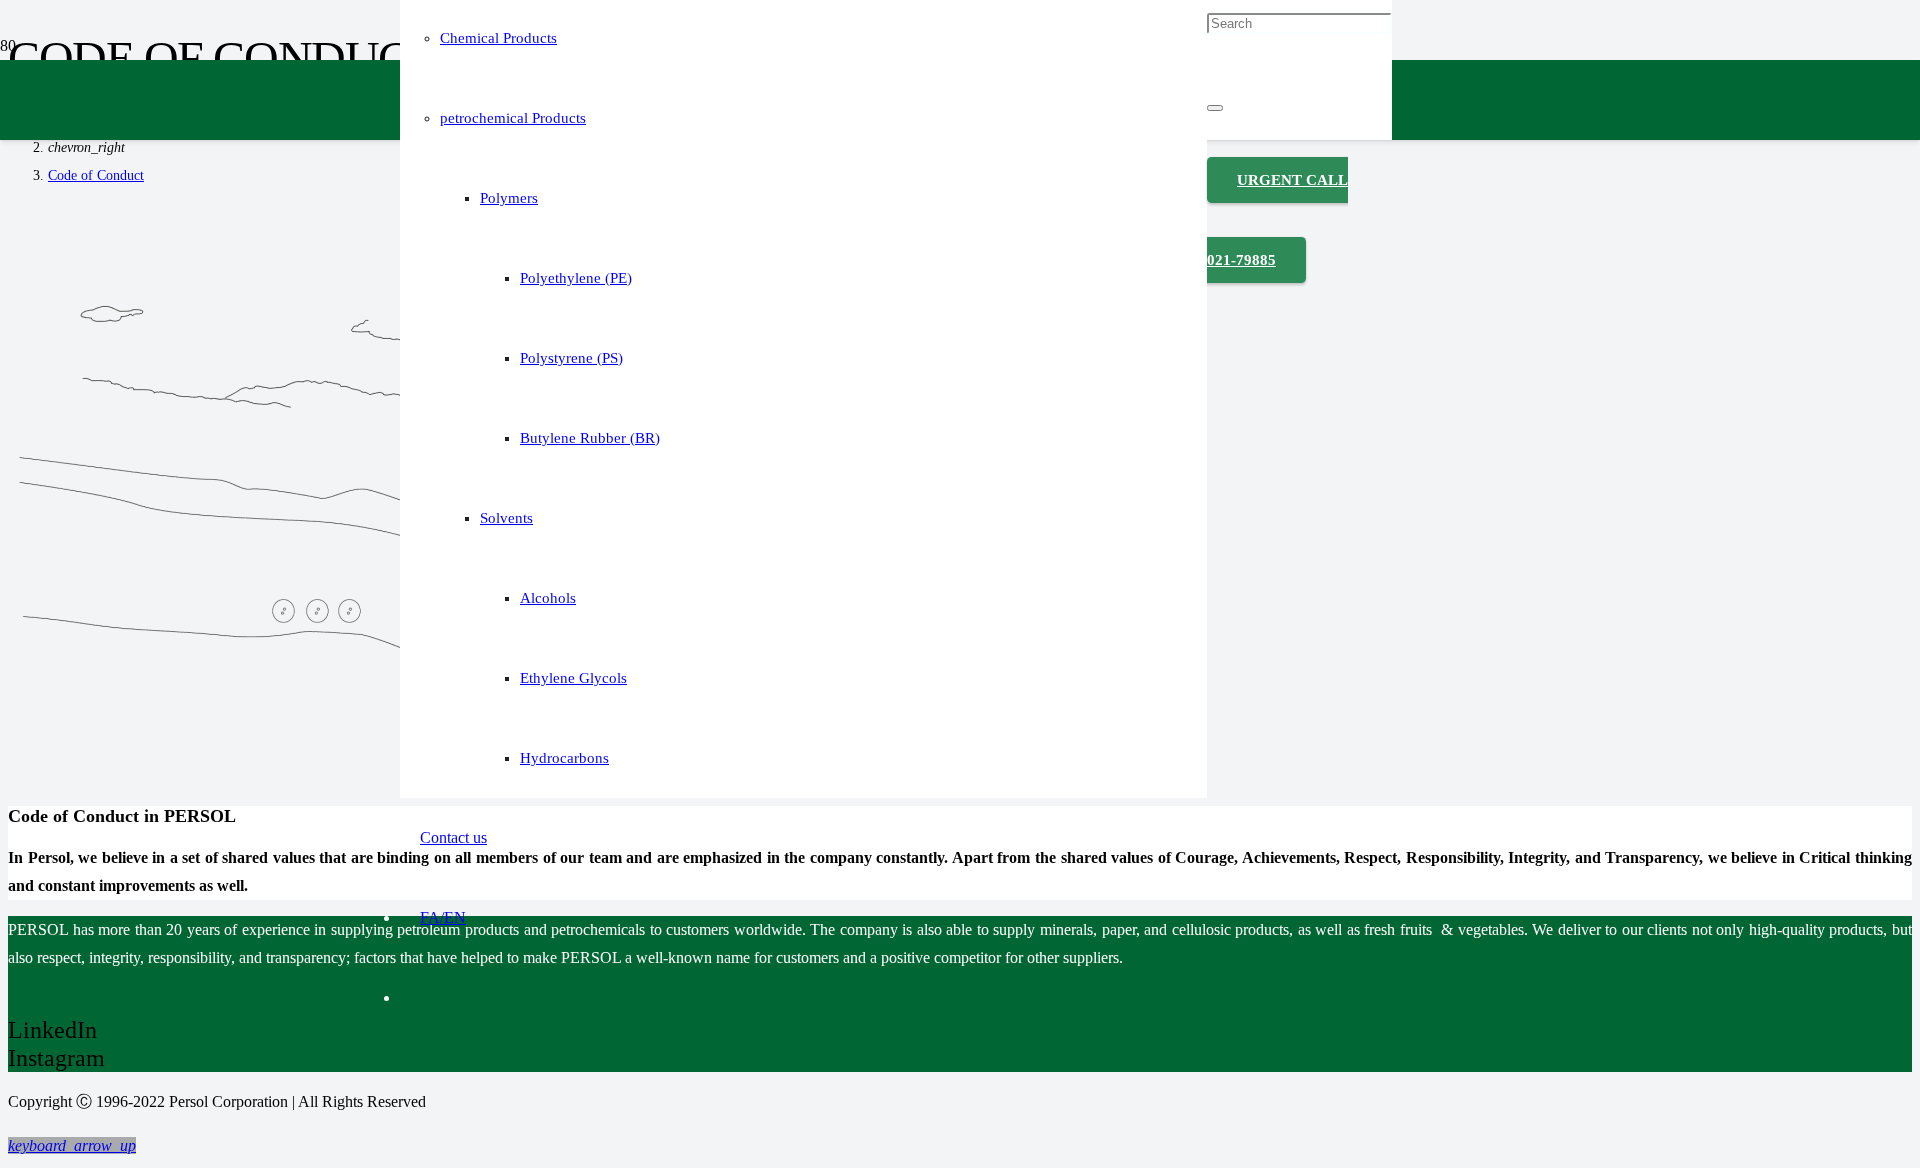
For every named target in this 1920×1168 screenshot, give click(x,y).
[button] (72, 1145)
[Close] (1215, 108)
